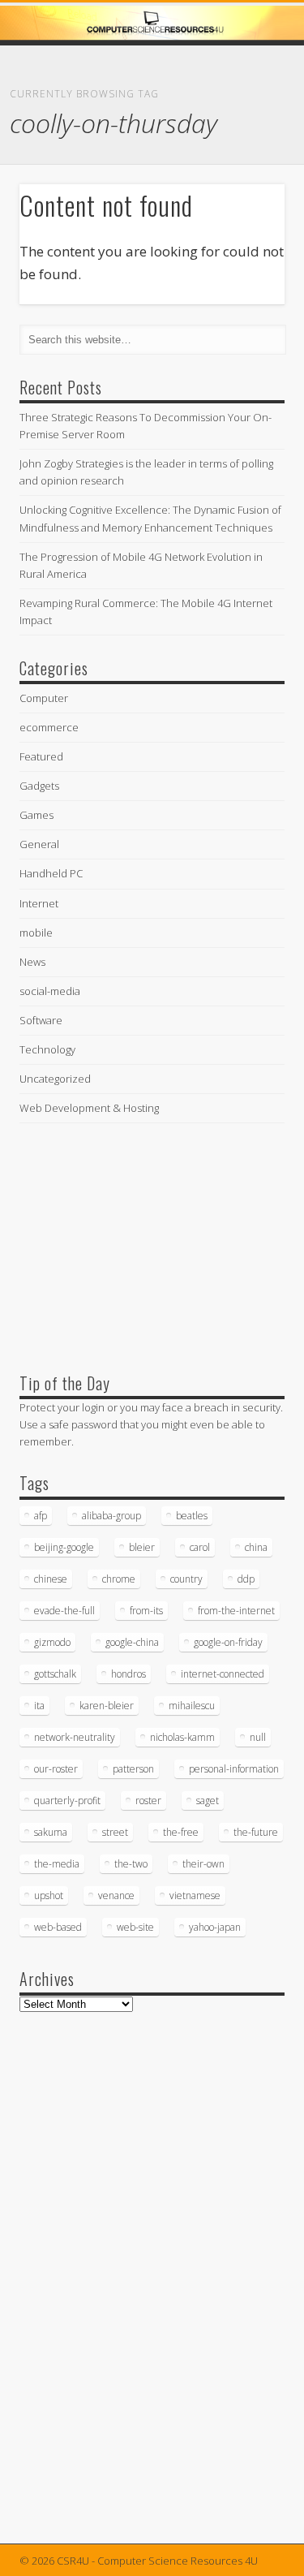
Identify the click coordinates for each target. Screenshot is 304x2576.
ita (39, 1706)
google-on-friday (228, 1642)
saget (208, 1801)
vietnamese (195, 1895)
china (256, 1547)
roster (148, 1801)
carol (200, 1547)
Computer (44, 698)
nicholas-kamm (182, 1737)
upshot (49, 1895)
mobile (36, 933)
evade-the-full (64, 1611)
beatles (192, 1516)
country (186, 1579)
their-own (203, 1864)
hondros (128, 1674)
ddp (246, 1579)
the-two (131, 1864)
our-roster (56, 1769)
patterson (133, 1769)
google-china (132, 1642)
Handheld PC (51, 873)
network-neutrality (75, 1737)
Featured (41, 756)
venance (116, 1895)
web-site (135, 1927)
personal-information (234, 1769)
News (32, 962)
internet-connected (223, 1674)
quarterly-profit (67, 1801)
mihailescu (192, 1706)
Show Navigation (246, 145)
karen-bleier (107, 1706)
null (258, 1737)
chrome (119, 1579)
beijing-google (64, 1547)
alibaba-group (111, 1516)
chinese (51, 1579)
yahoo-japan (215, 1927)
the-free (181, 1832)
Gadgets (39, 786)
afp (41, 1516)
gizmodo (52, 1642)
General (39, 844)
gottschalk (55, 1674)
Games (36, 815)
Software (41, 1020)
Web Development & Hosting (89, 1108)
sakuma (51, 1832)
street (115, 1832)
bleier (142, 1547)
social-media (50, 991)
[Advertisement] (141, 1244)
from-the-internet (236, 1611)
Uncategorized (55, 1079)
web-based (58, 1927)
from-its (146, 1611)
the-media (57, 1864)
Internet (39, 903)
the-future (256, 1832)
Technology (47, 1049)
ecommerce (49, 727)
